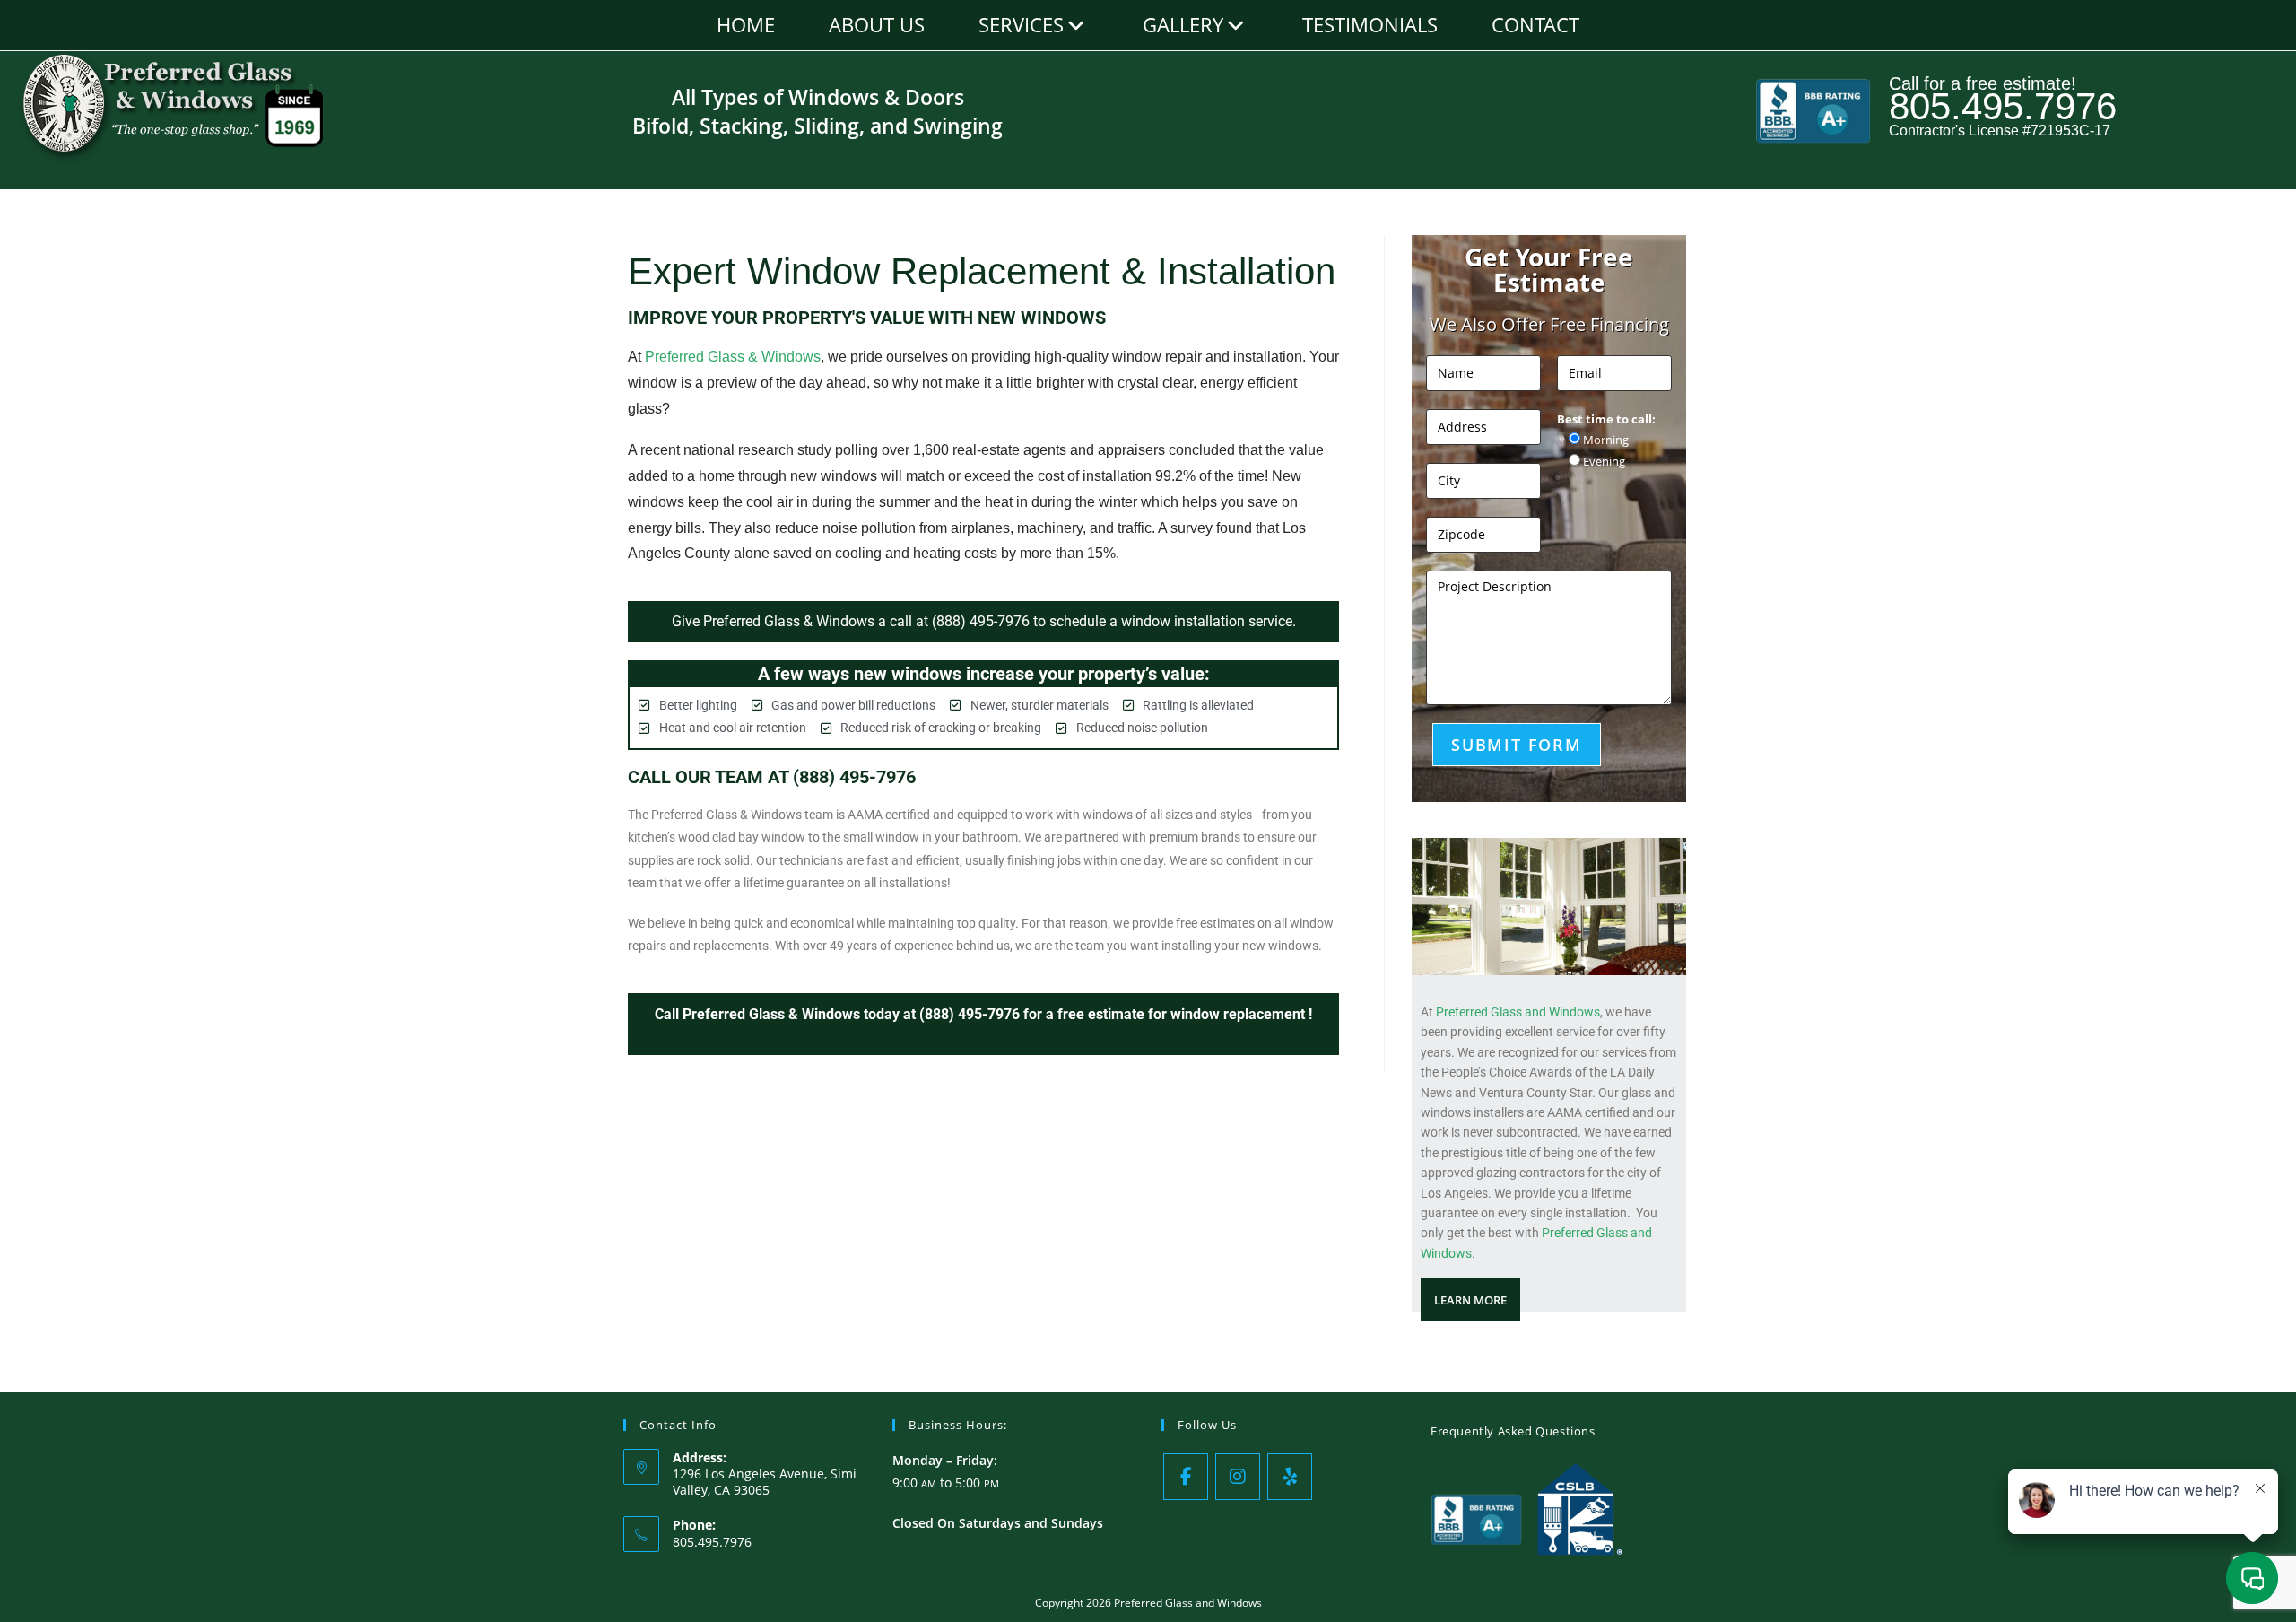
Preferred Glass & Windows (733, 357)
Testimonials (1370, 24)
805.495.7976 (2003, 106)
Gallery (1183, 24)
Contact (1535, 24)
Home (746, 24)
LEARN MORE (1470, 1300)
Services (1021, 24)
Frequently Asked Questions (1513, 1431)
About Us (877, 24)
